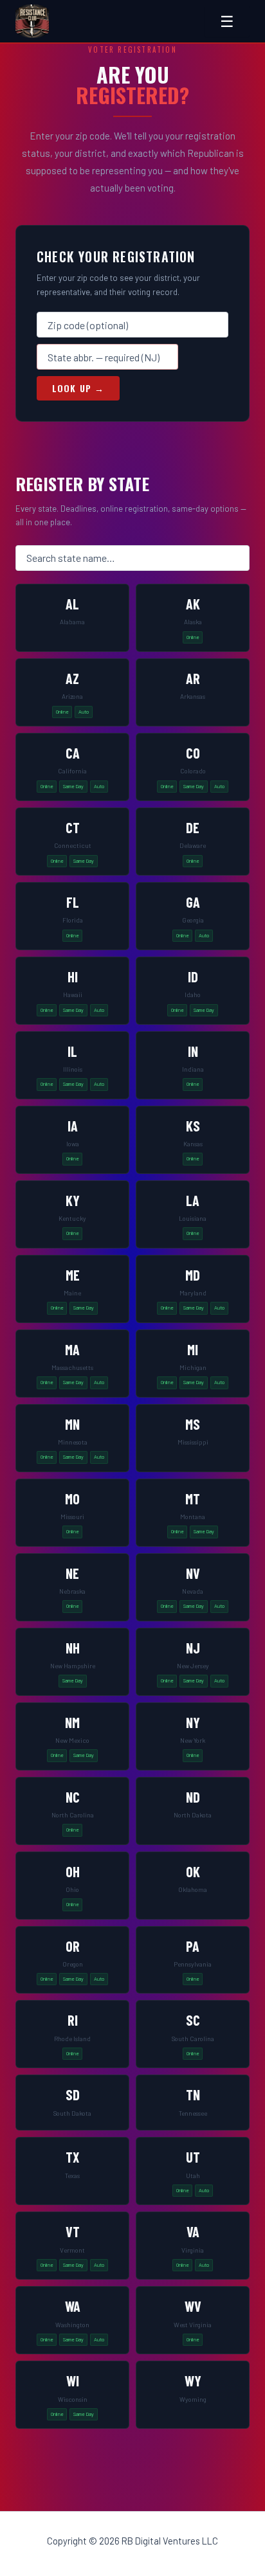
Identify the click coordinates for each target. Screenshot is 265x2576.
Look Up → (78, 388)
